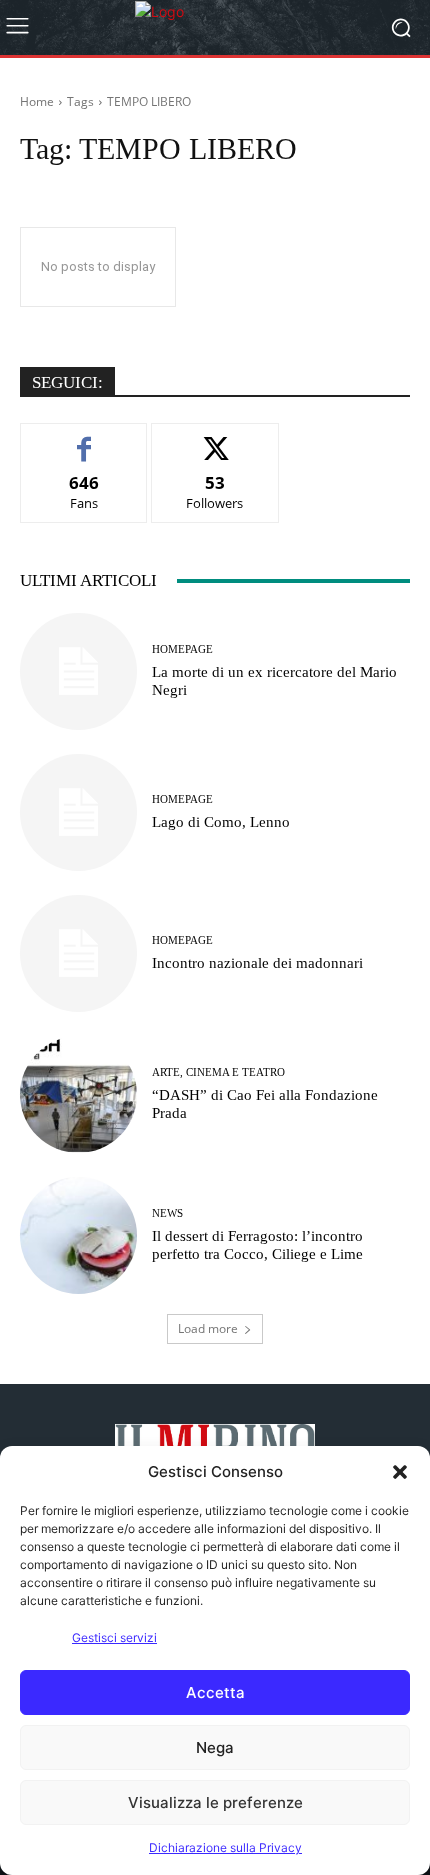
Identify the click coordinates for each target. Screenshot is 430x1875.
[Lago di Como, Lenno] (78, 812)
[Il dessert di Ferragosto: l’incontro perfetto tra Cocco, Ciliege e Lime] (78, 1235)
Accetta (215, 1692)
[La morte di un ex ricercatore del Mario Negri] (78, 671)
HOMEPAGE (182, 649)
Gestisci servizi (114, 1637)
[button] (400, 1472)
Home (37, 101)
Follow (215, 438)
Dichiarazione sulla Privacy (225, 1847)
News (167, 1213)
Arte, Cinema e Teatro (218, 1072)
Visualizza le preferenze (215, 1802)
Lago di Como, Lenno (221, 822)
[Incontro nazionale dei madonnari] (78, 953)
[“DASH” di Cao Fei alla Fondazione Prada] (78, 1094)
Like (84, 438)
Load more (208, 1328)
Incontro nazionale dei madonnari (257, 963)
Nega (215, 1747)
